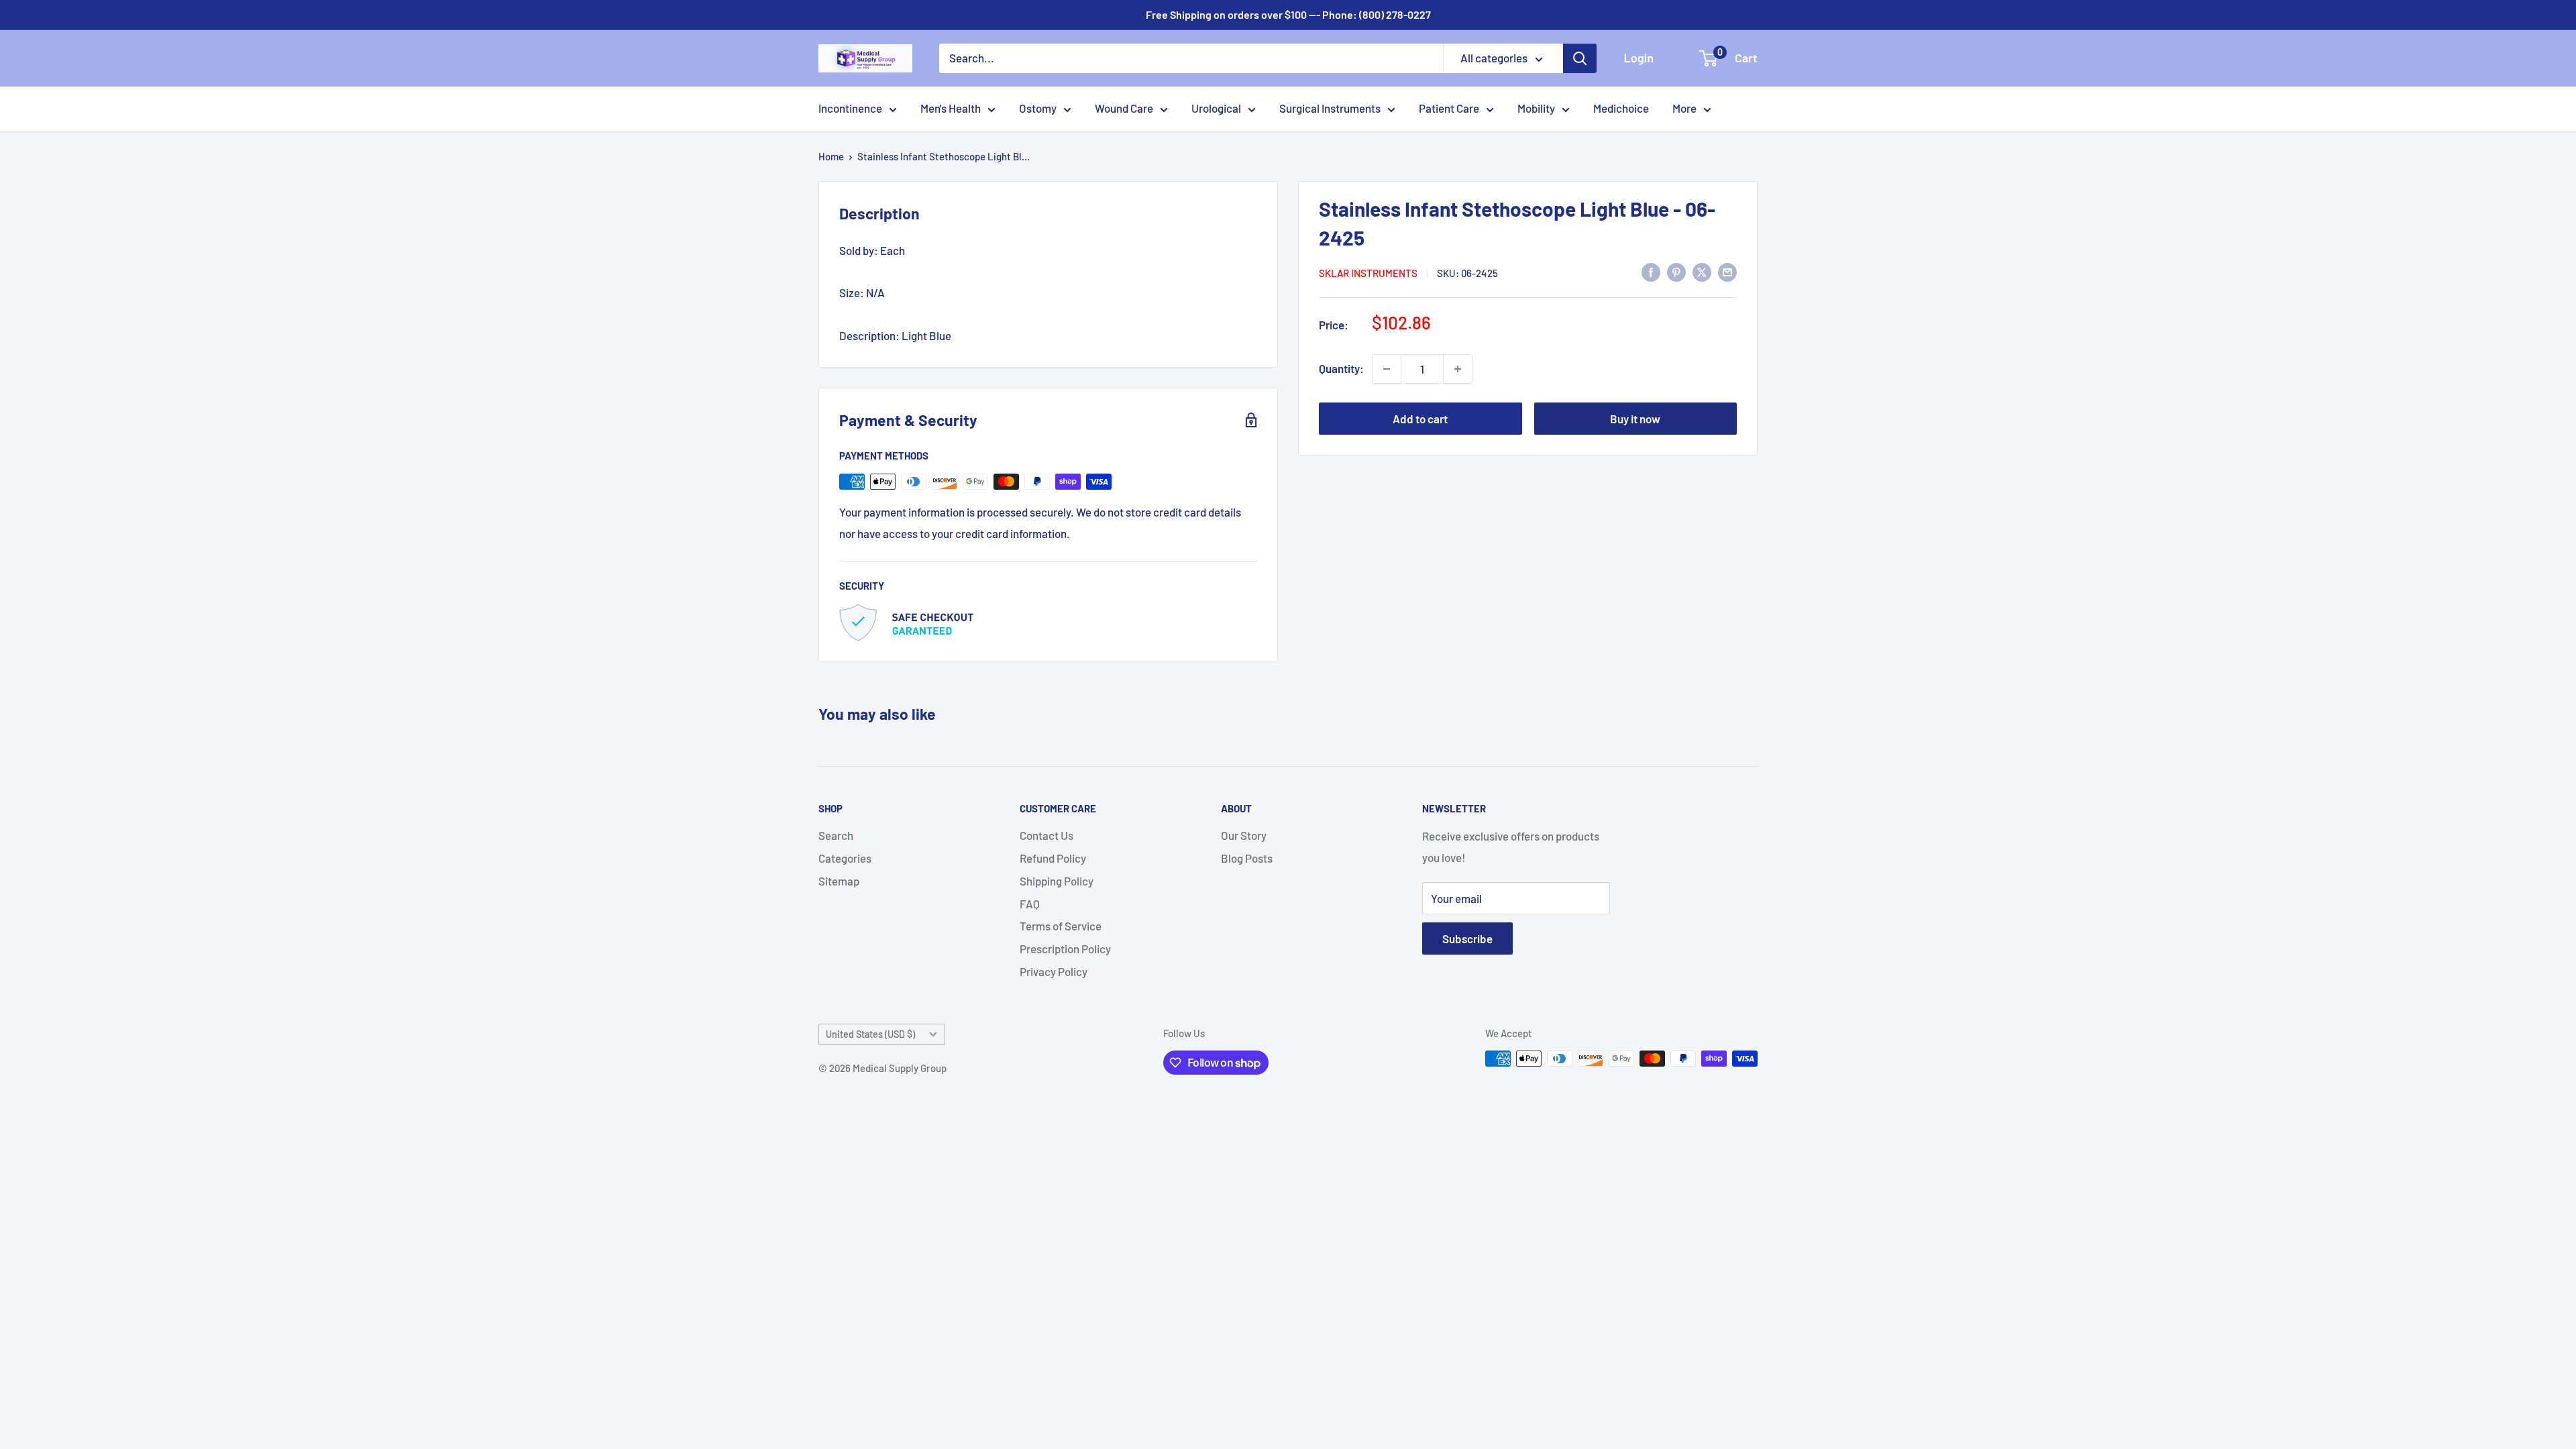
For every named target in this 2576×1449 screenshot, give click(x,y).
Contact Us (1046, 835)
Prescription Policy (1065, 949)
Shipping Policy (1057, 881)
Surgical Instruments (1330, 108)
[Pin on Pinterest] (1676, 272)
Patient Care (1449, 108)
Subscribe (1467, 938)
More (1684, 108)
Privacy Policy (1054, 971)
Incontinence (850, 108)
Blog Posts (1247, 858)
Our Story (1244, 835)
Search (836, 835)
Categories (845, 858)
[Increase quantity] (1458, 369)
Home (831, 156)
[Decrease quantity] (1387, 369)
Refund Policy (1053, 858)
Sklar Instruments (1368, 273)
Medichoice (1621, 108)
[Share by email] (1727, 272)
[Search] (1580, 58)
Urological (1216, 108)
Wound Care (1124, 108)
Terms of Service (1061, 926)
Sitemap (839, 881)
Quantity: (1341, 368)
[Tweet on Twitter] (1702, 272)
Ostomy (1038, 108)
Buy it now (1635, 419)
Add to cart (1420, 419)
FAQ (1030, 904)
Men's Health (951, 108)
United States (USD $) (870, 1034)
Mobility (1536, 108)
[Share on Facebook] (1651, 272)
